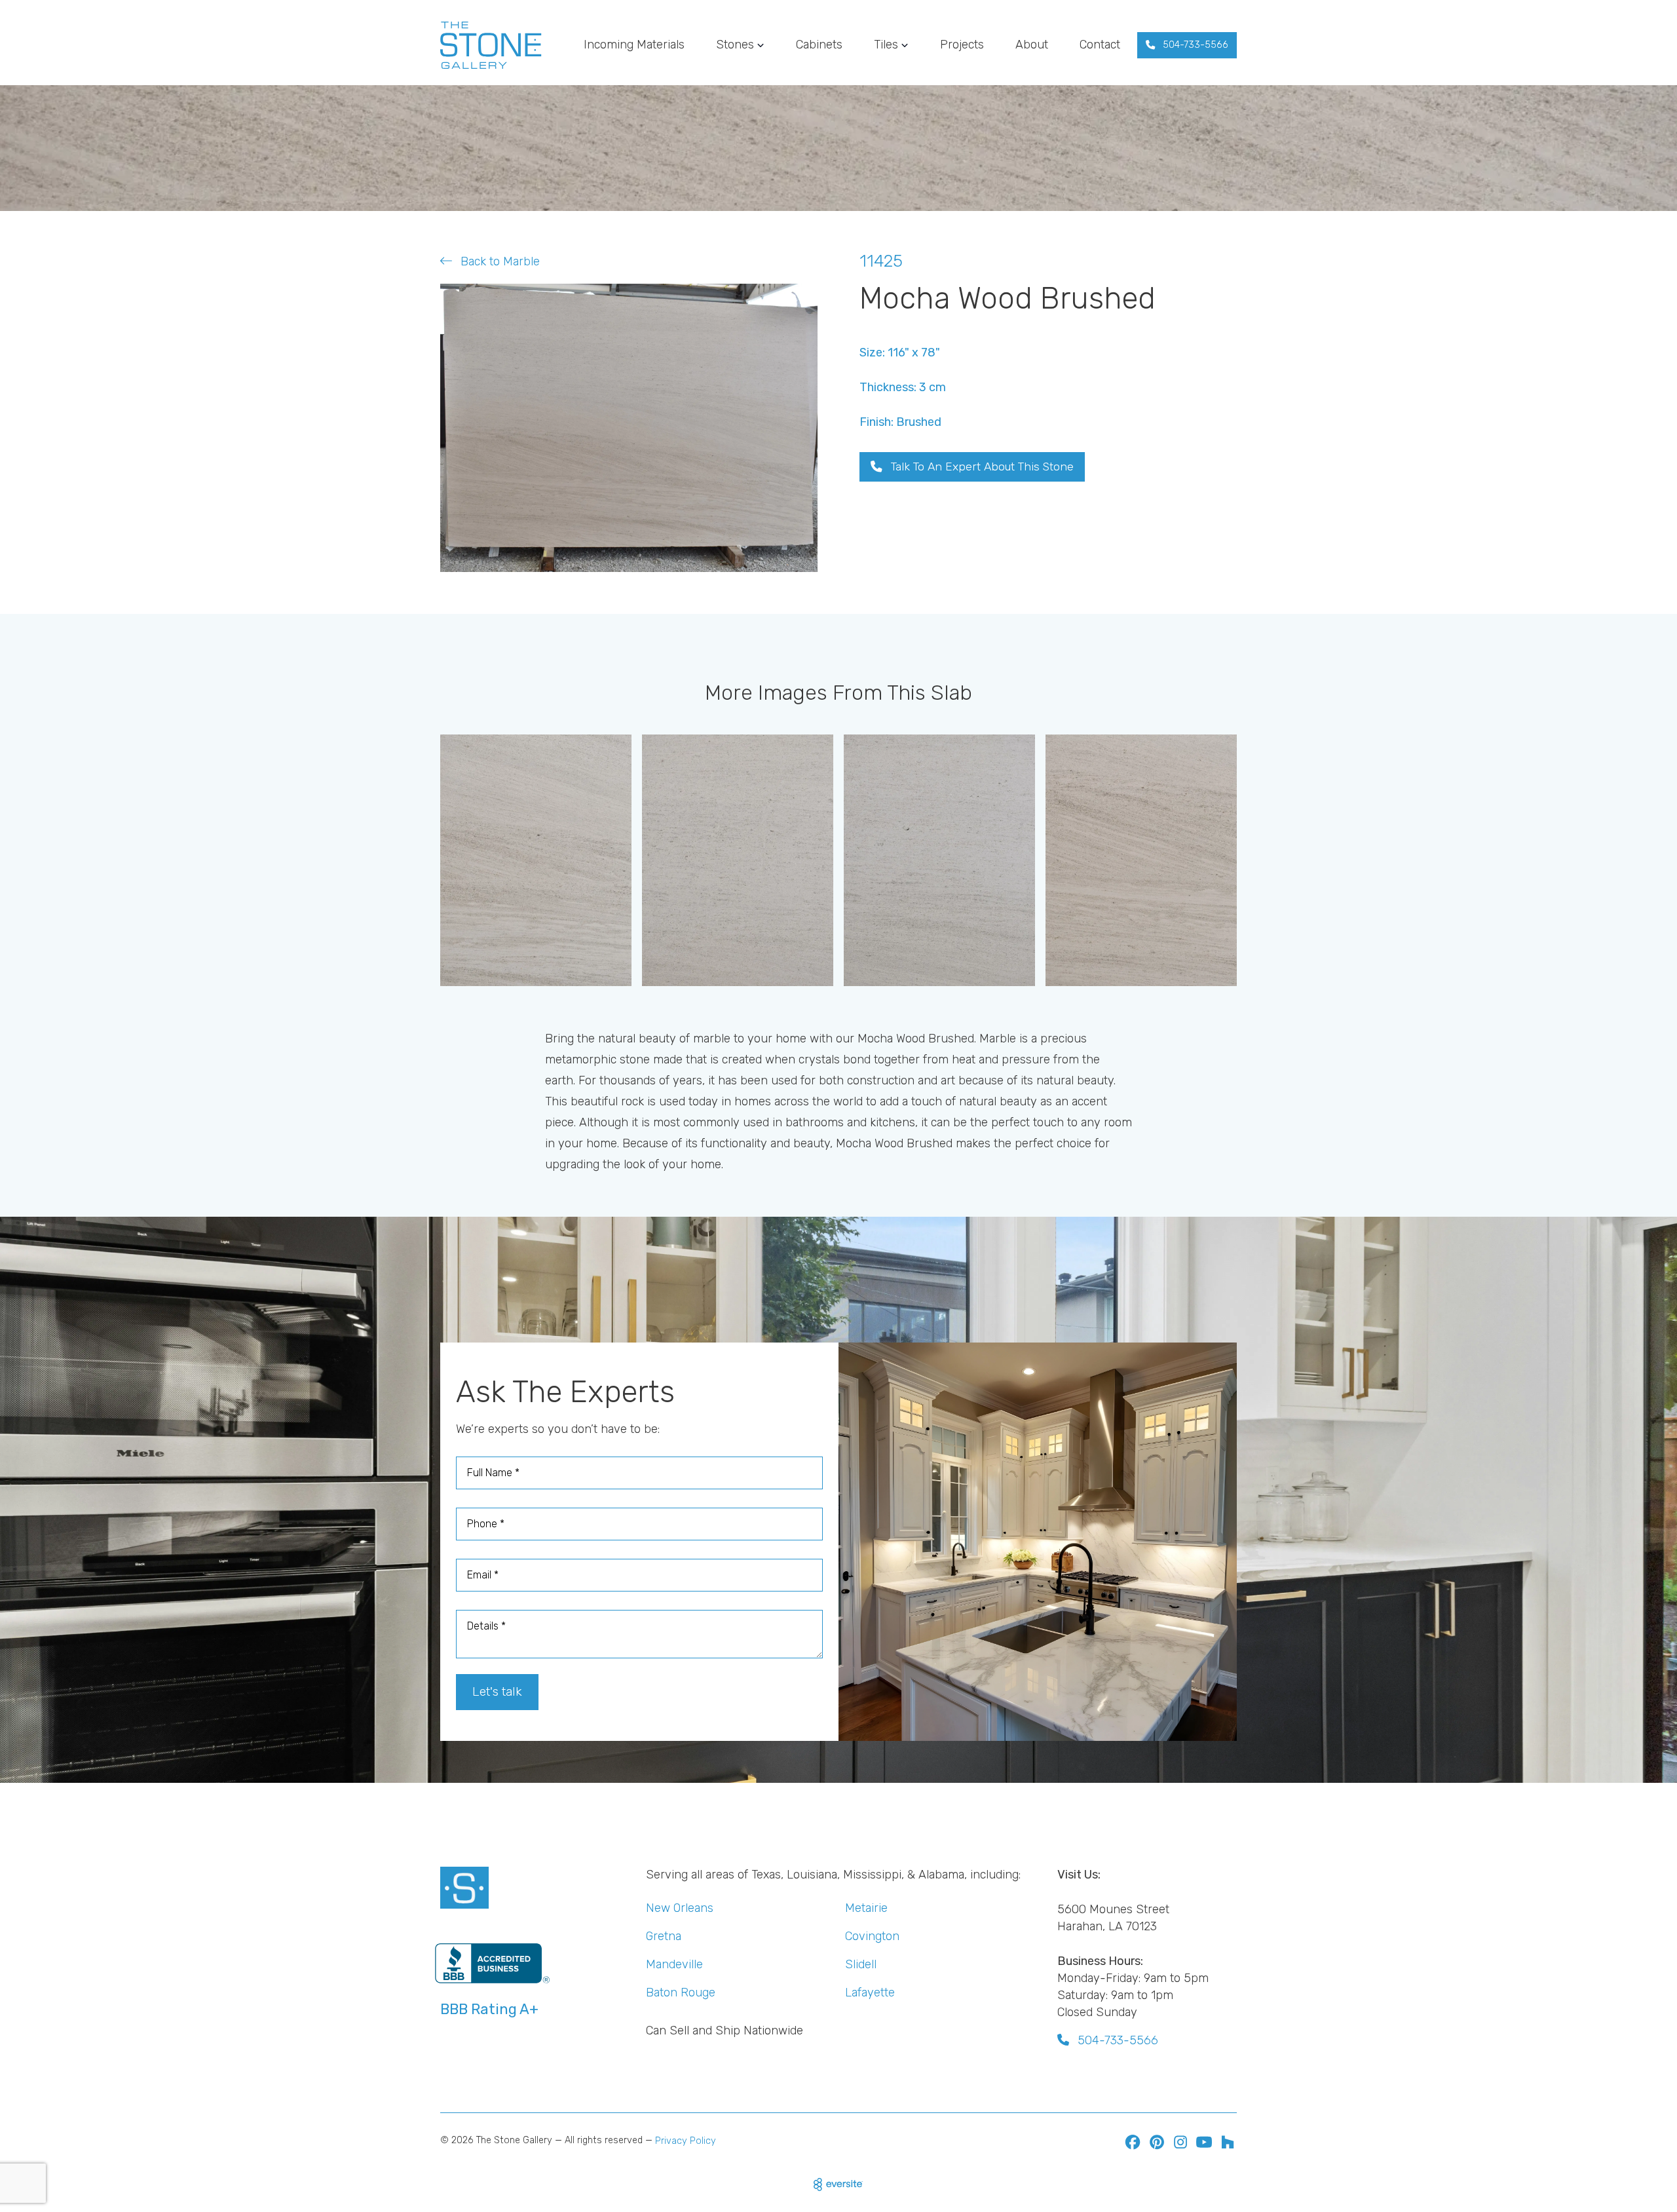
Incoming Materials (634, 45)
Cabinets (819, 45)
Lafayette (870, 1993)
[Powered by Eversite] (838, 2184)
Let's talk (497, 1691)
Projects (962, 45)
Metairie (866, 1908)
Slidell (861, 1964)
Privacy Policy (686, 2141)
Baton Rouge (681, 1993)
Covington (872, 1936)
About (1032, 45)
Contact (1100, 45)
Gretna (664, 1936)
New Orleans (680, 1908)
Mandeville (674, 1964)
